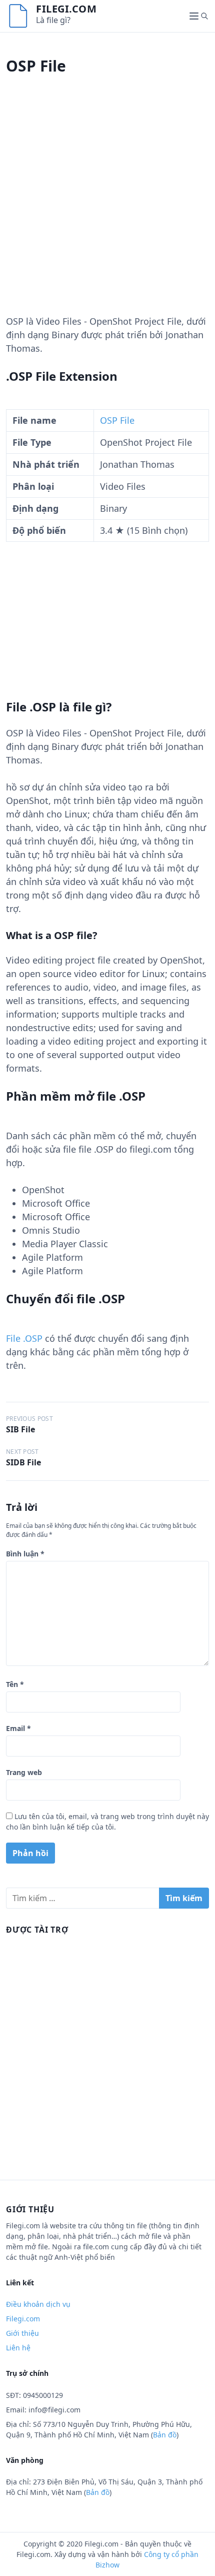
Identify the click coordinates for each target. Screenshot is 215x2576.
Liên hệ (18, 2348)
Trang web (24, 1772)
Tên (15, 1684)
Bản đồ (165, 2435)
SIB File (20, 1429)
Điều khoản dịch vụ (38, 2304)
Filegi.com (66, 9)
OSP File (117, 420)
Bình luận (25, 1554)
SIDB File (23, 1462)
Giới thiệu (22, 2333)
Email (18, 1728)
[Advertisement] (107, 207)
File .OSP (24, 1338)
